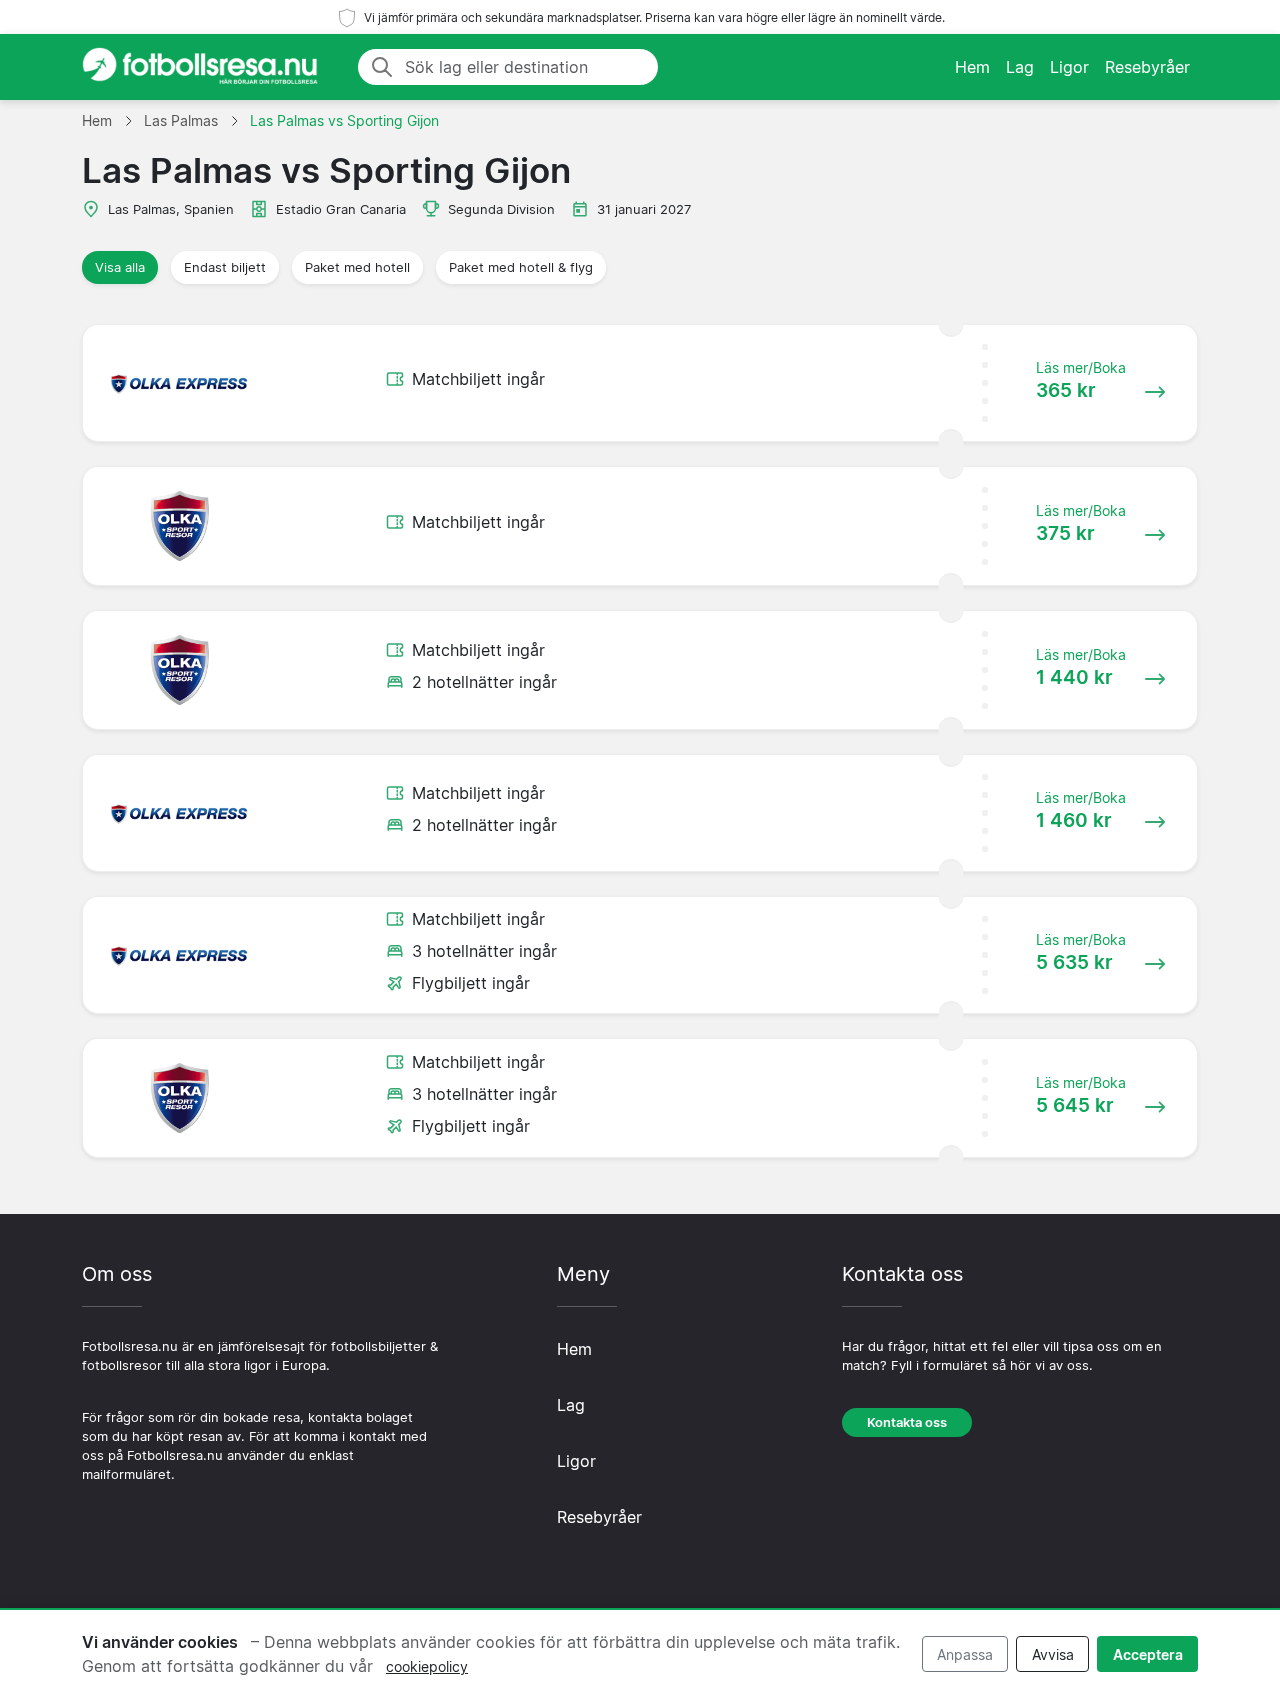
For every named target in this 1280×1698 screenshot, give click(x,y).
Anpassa (965, 1654)
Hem (972, 67)
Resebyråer (1147, 67)
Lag (1020, 67)
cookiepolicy (427, 1666)
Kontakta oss (907, 1422)
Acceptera (1148, 1654)
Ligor (1069, 67)
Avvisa (1053, 1654)
